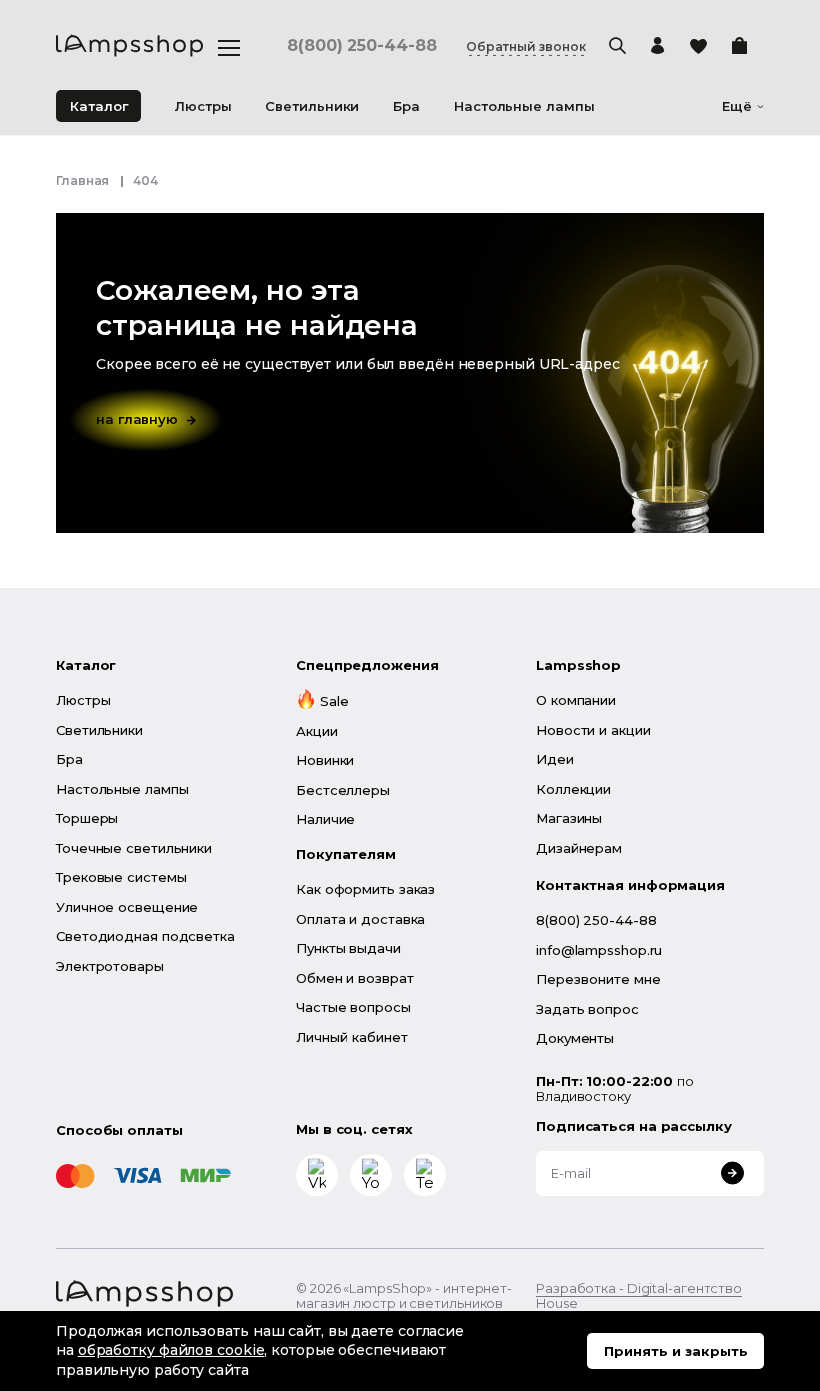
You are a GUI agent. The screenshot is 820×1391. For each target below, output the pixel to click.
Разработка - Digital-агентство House (639, 1296)
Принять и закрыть (676, 1351)
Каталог (99, 106)
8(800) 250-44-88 (361, 46)
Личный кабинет (352, 1037)
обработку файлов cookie (171, 1350)
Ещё (737, 106)
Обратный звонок (526, 47)
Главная (82, 180)
